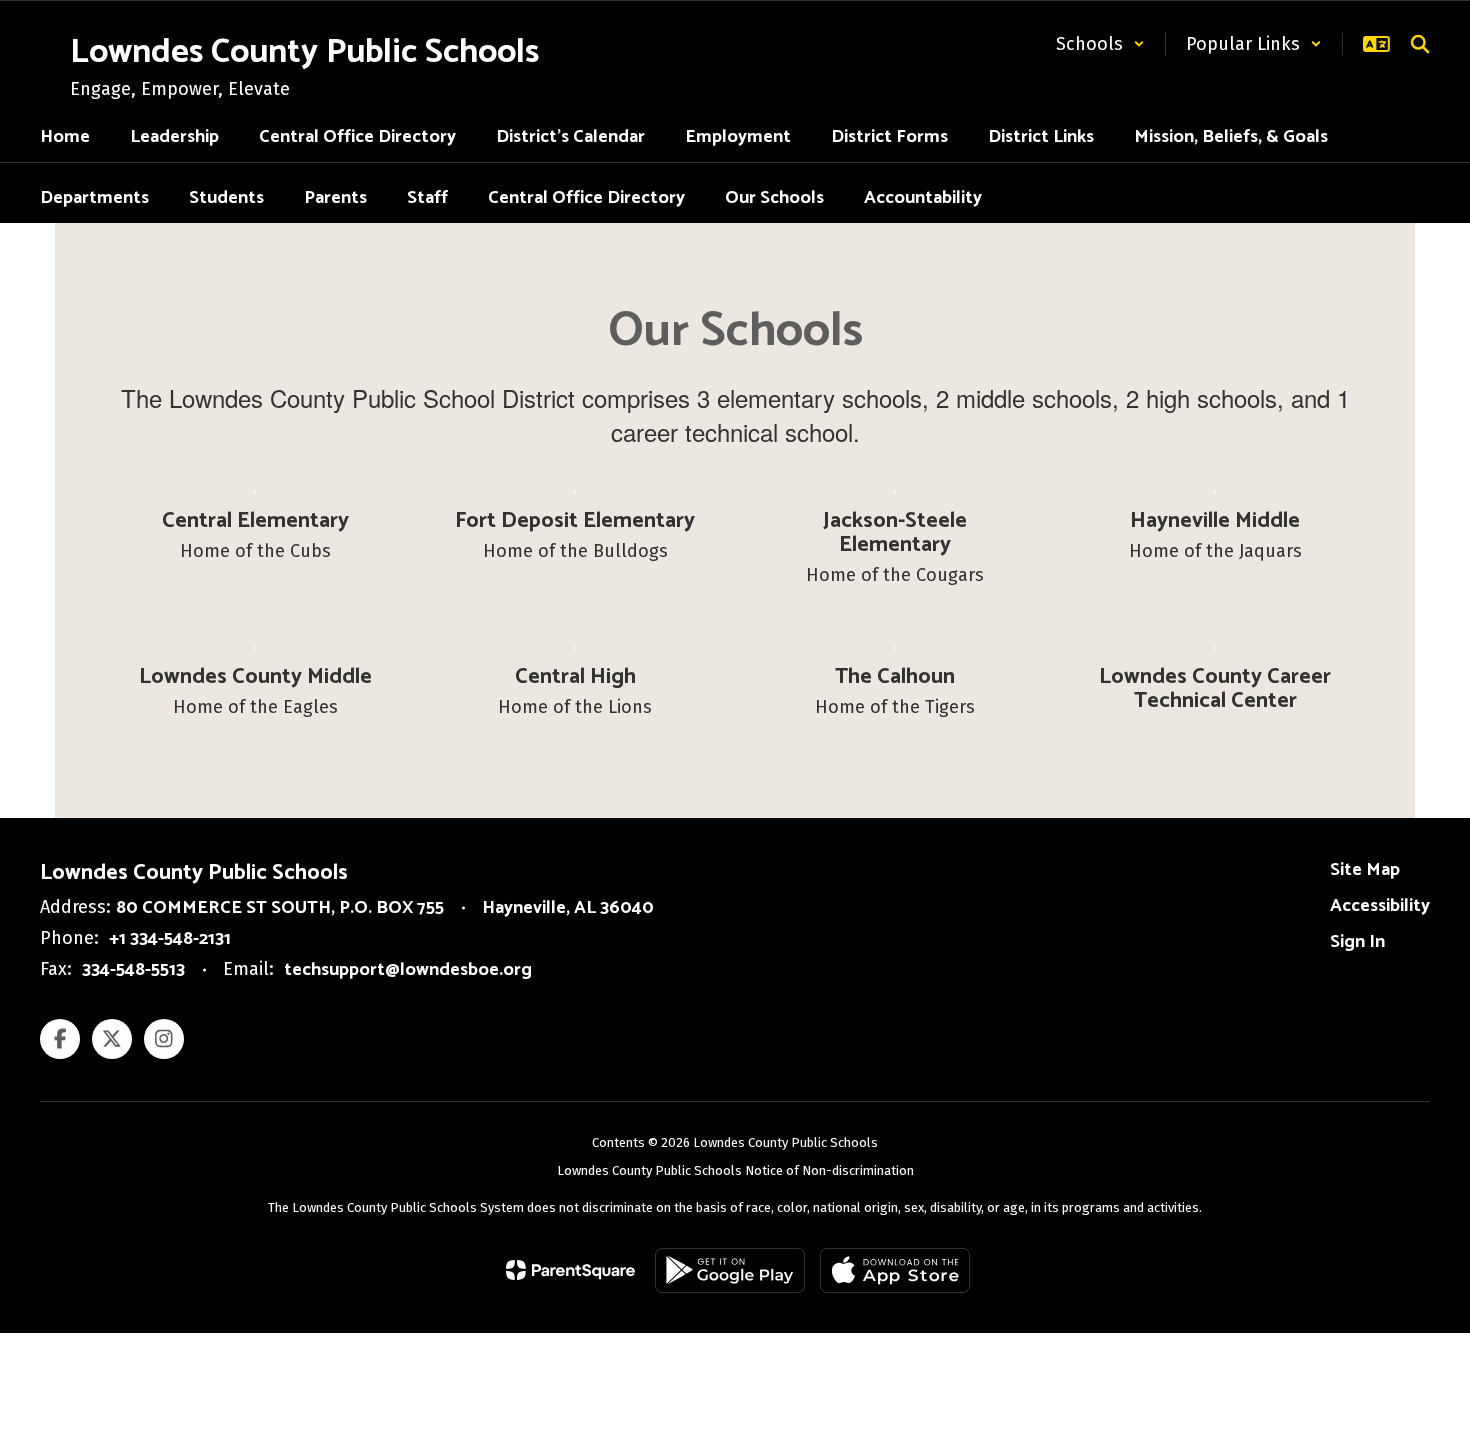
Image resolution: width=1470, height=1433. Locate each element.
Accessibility (1380, 906)
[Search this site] (1420, 44)
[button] (1100, 44)
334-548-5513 (133, 970)
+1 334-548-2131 (170, 939)
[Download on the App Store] (895, 1270)
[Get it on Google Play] (730, 1270)
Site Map (1365, 870)
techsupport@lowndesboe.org (408, 970)
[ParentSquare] (570, 1270)
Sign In (1357, 942)
